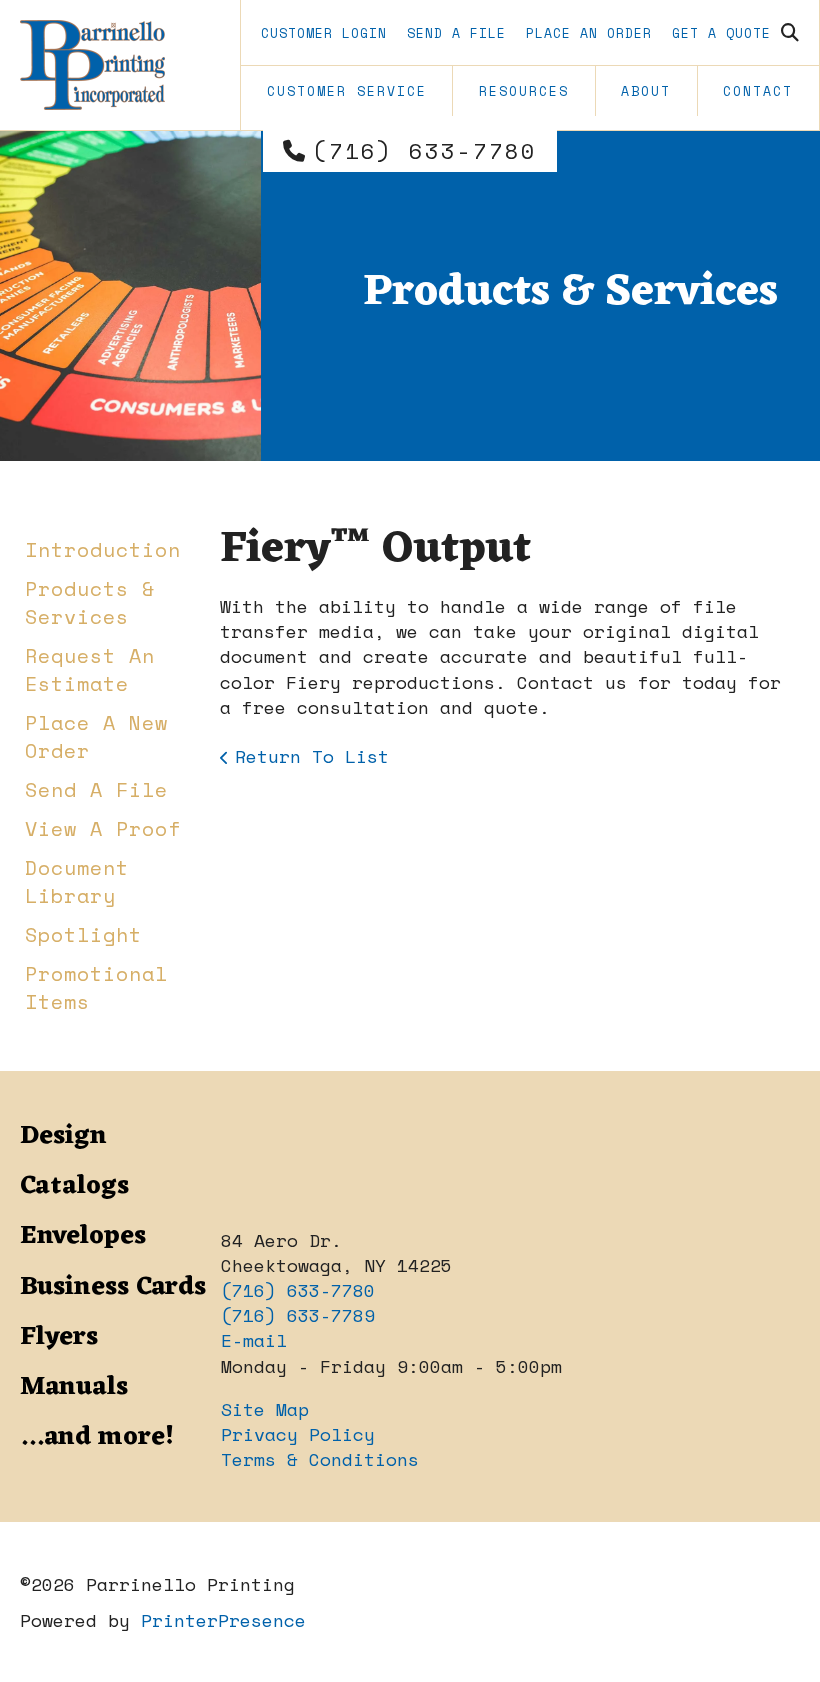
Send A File (456, 33)
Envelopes (83, 1236)
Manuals (74, 1387)
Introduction (103, 549)
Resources (524, 91)
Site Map (265, 1409)
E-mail (254, 1340)
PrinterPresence (223, 1620)
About (646, 91)
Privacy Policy (298, 1434)
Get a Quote (721, 33)
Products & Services (90, 602)
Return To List (312, 756)
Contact (758, 91)
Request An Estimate (90, 669)
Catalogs (74, 1186)
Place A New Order (96, 736)
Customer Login (324, 33)
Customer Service (347, 91)
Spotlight (83, 934)
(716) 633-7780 (425, 151)
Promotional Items (96, 987)
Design (63, 1136)
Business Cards (113, 1287)
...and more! (97, 1437)
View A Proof (103, 828)
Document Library (77, 881)
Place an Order (589, 33)
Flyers (59, 1337)
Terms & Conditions (320, 1459)
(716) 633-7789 (298, 1315)
